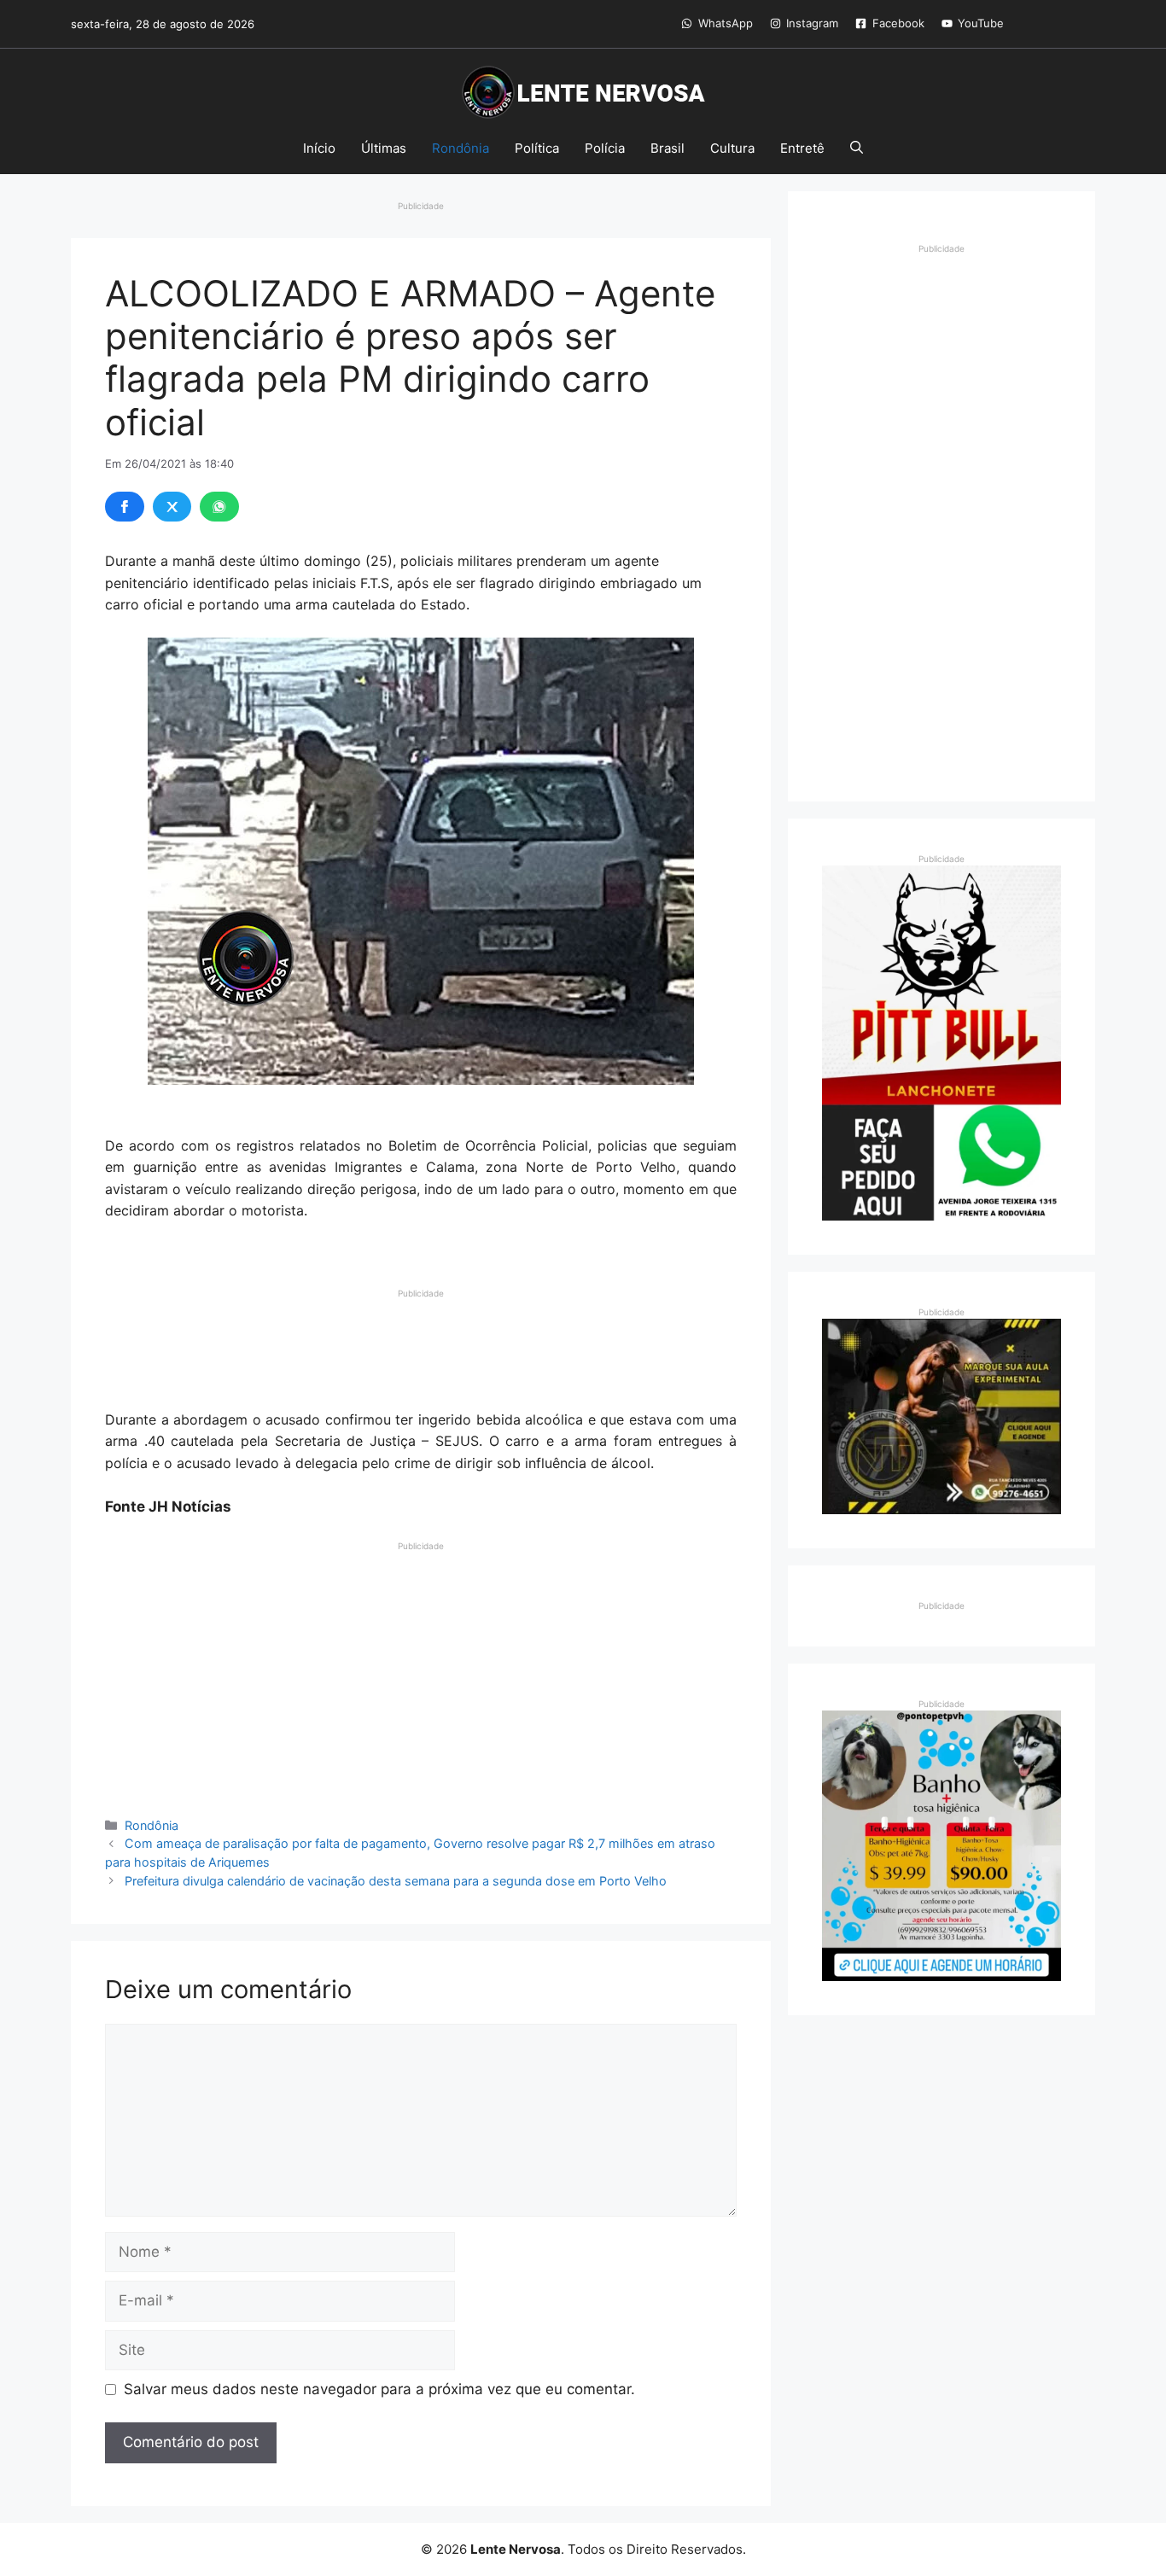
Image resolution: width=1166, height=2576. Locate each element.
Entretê (802, 148)
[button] (857, 149)
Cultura (732, 148)
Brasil (668, 148)
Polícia (605, 148)
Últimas (384, 148)
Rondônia (461, 148)
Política (537, 148)
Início (319, 148)
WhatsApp (726, 23)
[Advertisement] (421, 1343)
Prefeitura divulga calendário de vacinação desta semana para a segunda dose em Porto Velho (396, 1881)
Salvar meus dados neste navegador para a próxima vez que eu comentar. (379, 2389)
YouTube (981, 23)
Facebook (898, 23)
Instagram (812, 23)
